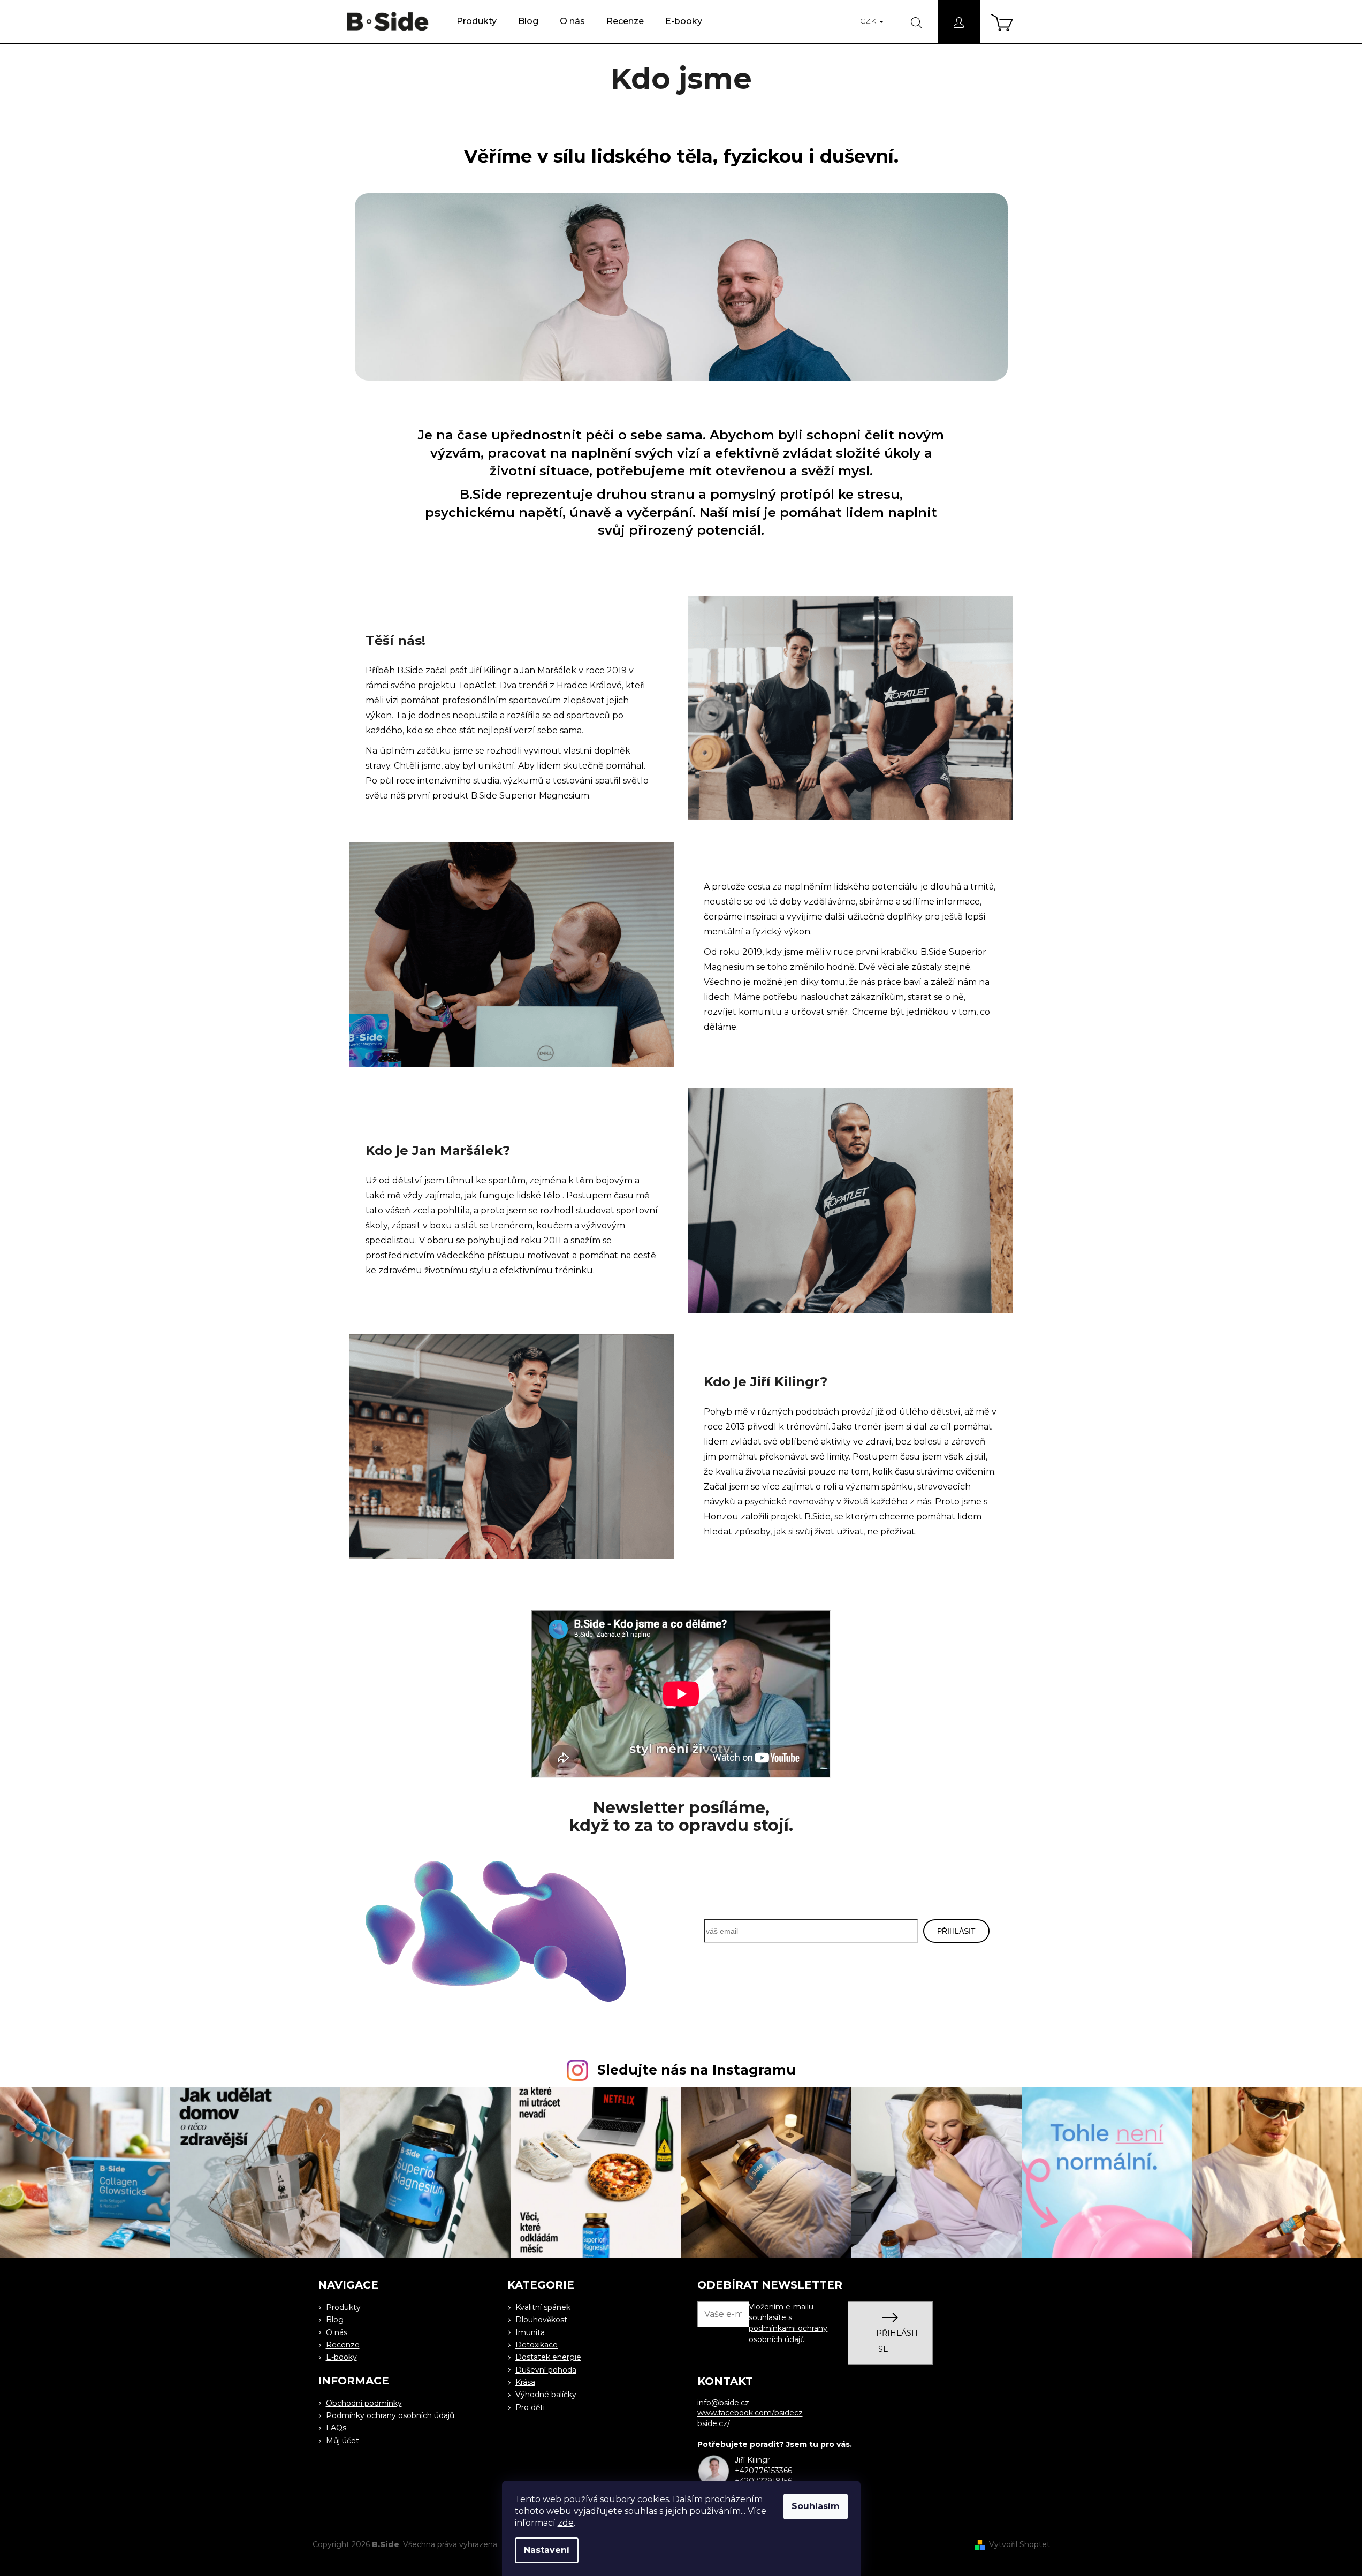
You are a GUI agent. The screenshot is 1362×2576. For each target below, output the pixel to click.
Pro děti (530, 2407)
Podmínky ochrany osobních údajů (390, 2415)
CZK (869, 21)
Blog (335, 2320)
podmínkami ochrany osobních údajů (788, 2334)
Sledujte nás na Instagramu (697, 2070)
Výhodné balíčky (546, 2395)
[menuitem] (477, 21)
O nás (337, 2332)
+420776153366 (763, 2471)
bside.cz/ (714, 2423)
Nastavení (547, 2550)
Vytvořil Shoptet (1019, 2544)
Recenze (343, 2345)
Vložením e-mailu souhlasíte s (788, 2323)
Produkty (343, 2307)
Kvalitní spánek (543, 2307)
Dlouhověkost (541, 2320)
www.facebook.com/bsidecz (750, 2413)
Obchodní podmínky (364, 2403)
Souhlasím (816, 2506)
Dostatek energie (548, 2357)
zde (566, 2523)
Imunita (530, 2332)
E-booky (341, 2357)
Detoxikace (537, 2345)
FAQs (336, 2428)
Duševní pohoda (546, 2370)
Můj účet (343, 2441)
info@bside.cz (723, 2403)
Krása (525, 2382)
